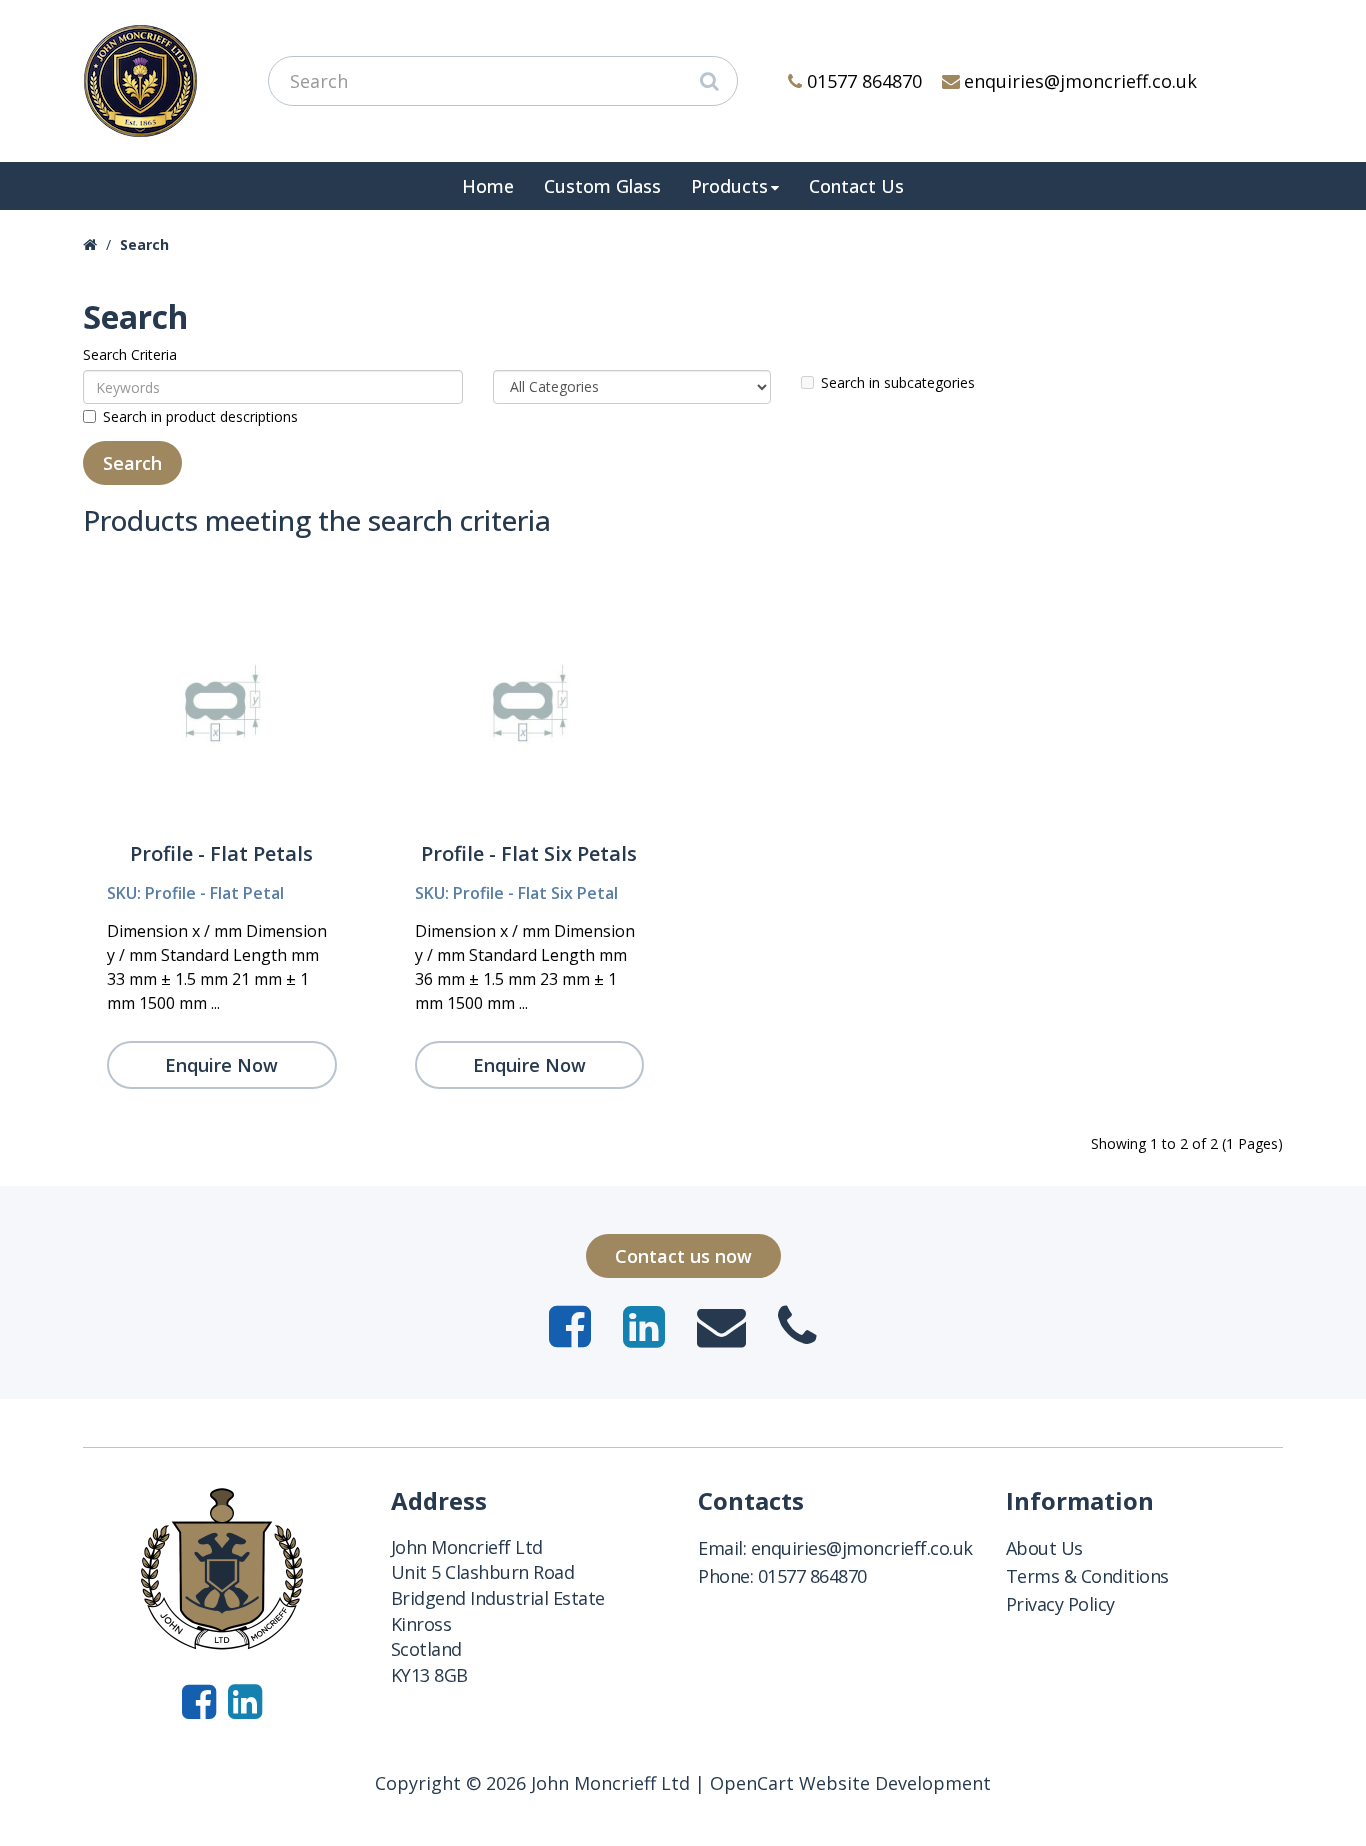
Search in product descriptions (200, 416)
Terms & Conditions (1087, 1576)
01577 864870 (864, 81)
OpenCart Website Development (850, 1783)
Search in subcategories (898, 382)
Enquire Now (221, 1065)
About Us (1044, 1548)
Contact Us (856, 186)
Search (144, 244)
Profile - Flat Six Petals (529, 853)
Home (488, 186)
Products (729, 186)
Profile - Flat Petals (221, 853)
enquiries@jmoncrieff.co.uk (1080, 81)
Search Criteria (130, 354)
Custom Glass (602, 186)
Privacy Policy (1060, 1604)
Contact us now (683, 1256)
